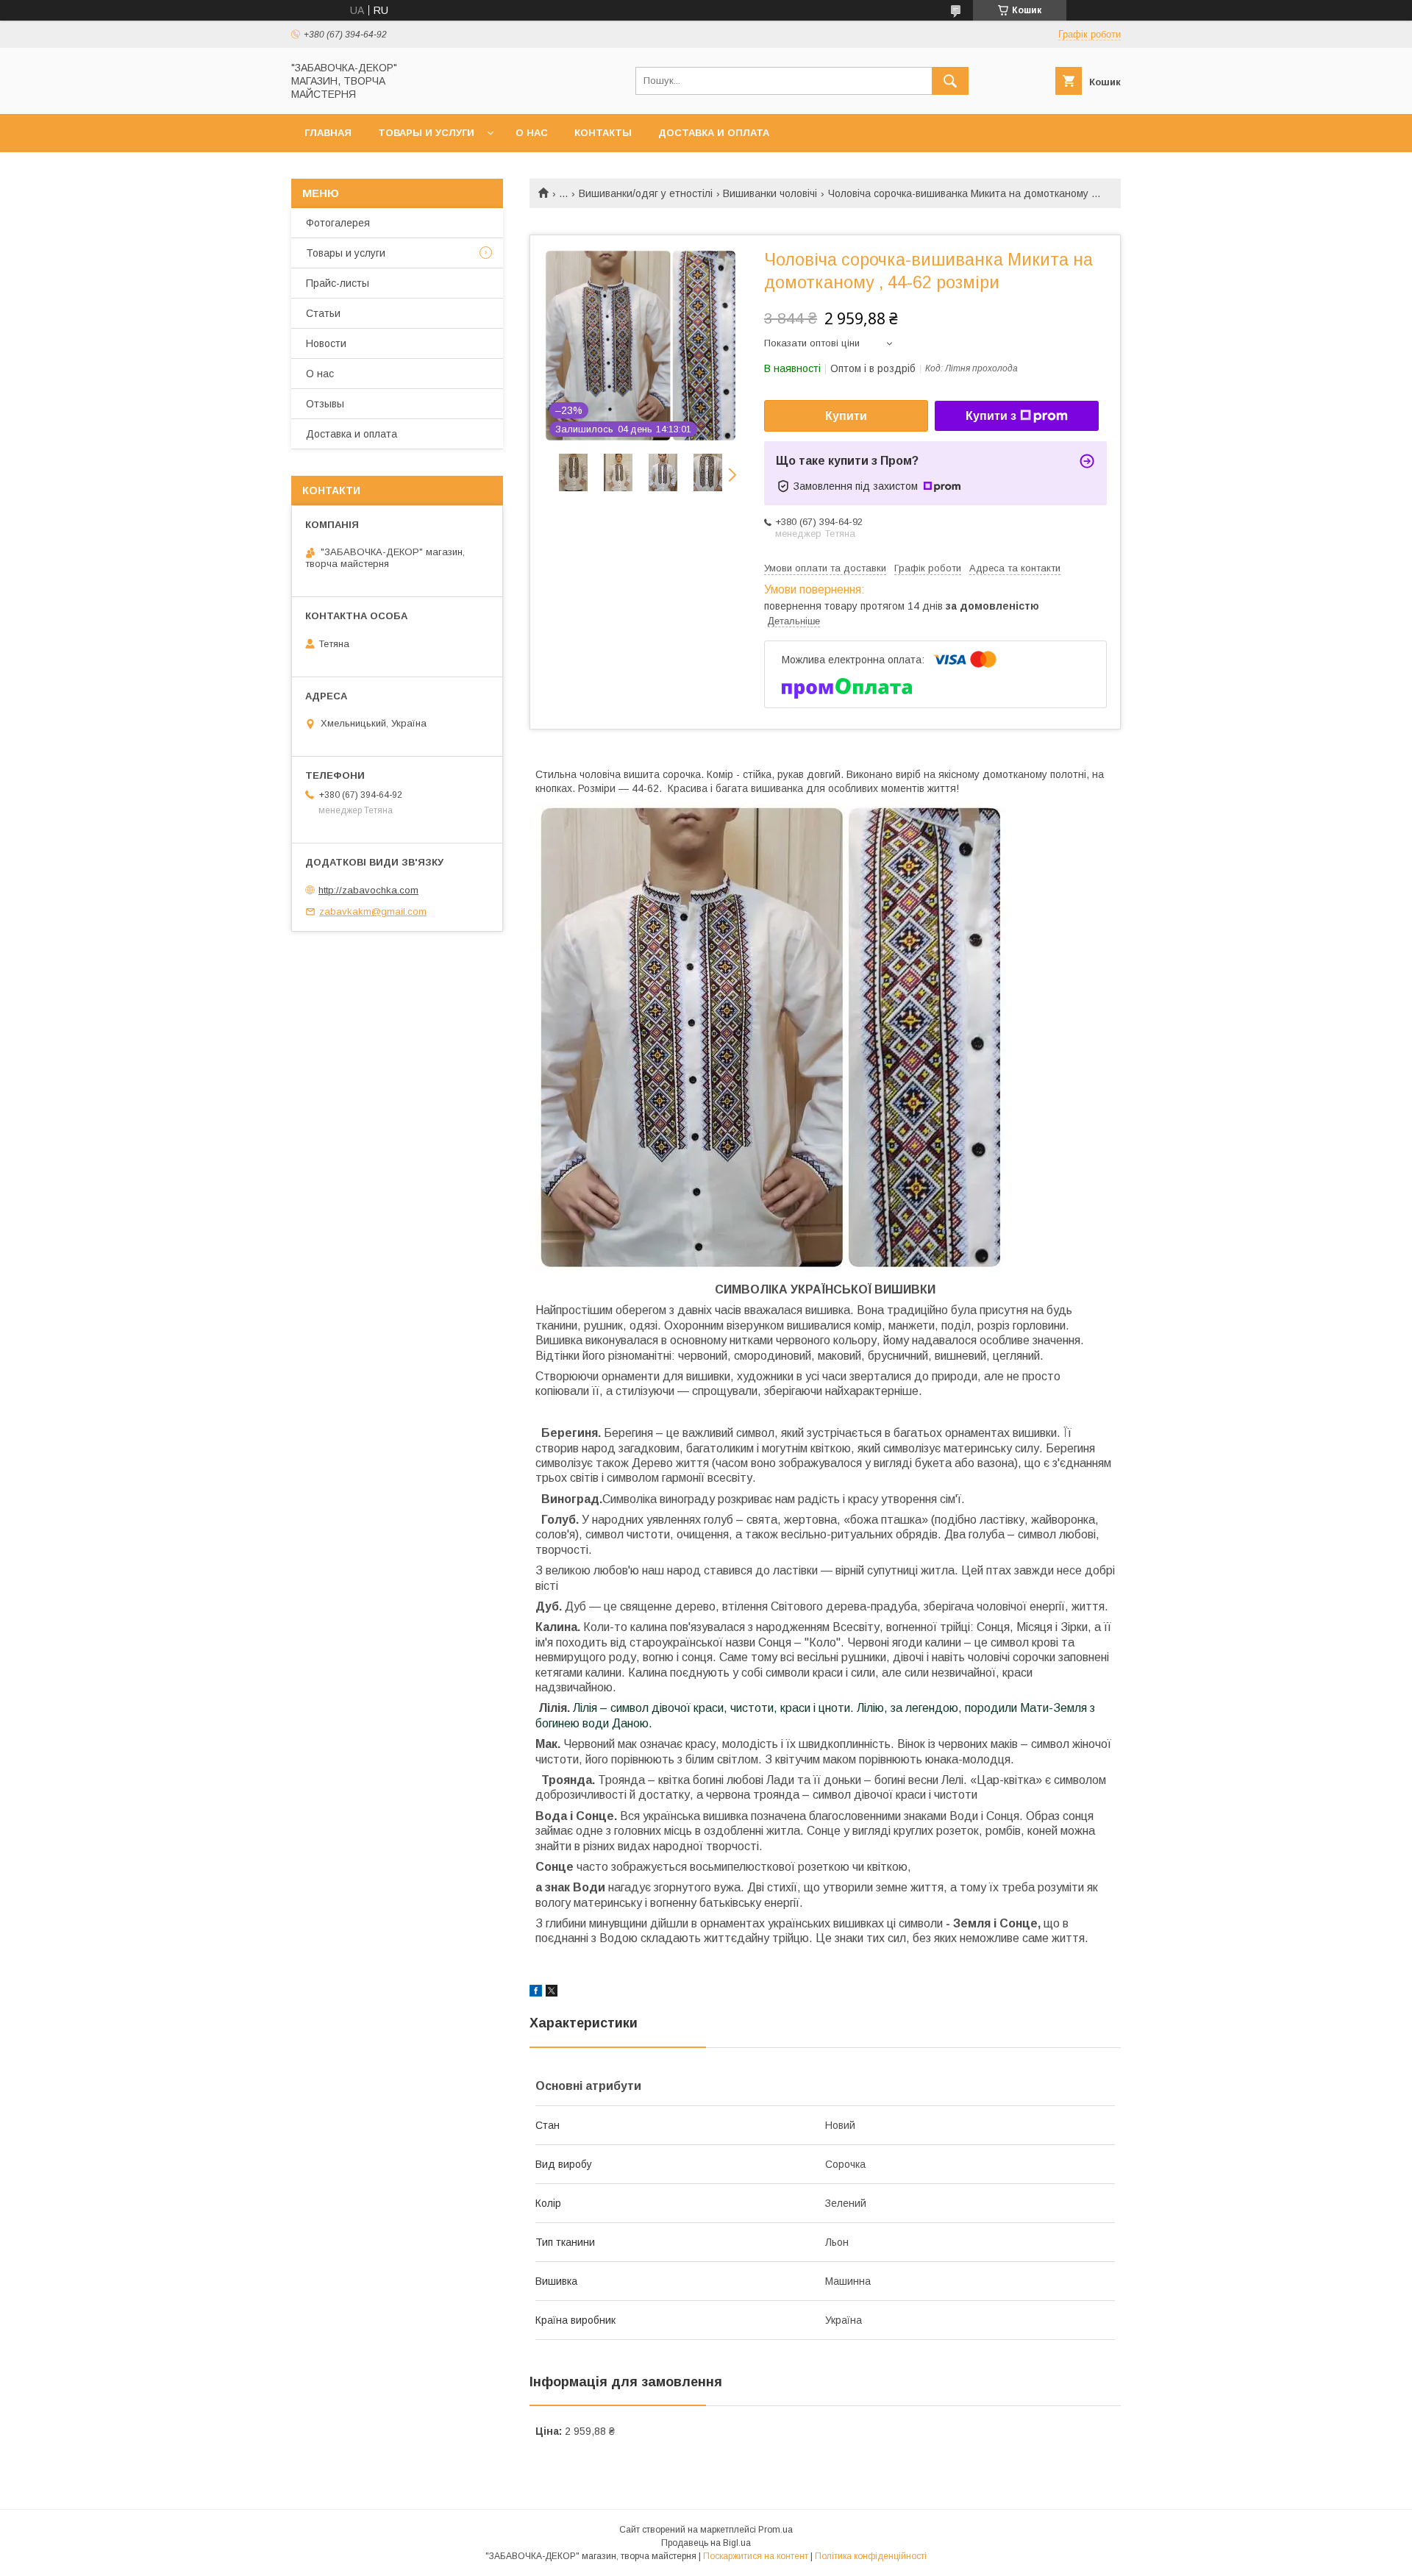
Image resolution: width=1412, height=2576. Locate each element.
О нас (532, 133)
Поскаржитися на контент (756, 2556)
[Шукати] (950, 81)
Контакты (603, 133)
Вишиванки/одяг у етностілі (646, 193)
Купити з (991, 416)
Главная (328, 133)
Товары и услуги (426, 133)
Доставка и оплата (714, 133)
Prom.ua (775, 2530)
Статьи (323, 313)
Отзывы (325, 404)
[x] (552, 1993)
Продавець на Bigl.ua (706, 2543)
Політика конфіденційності (871, 2556)
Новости (326, 343)
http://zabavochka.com (368, 890)
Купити (846, 416)
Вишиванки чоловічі (770, 193)
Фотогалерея (338, 223)
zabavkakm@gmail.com (373, 911)
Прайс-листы (338, 283)
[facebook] (536, 1993)
